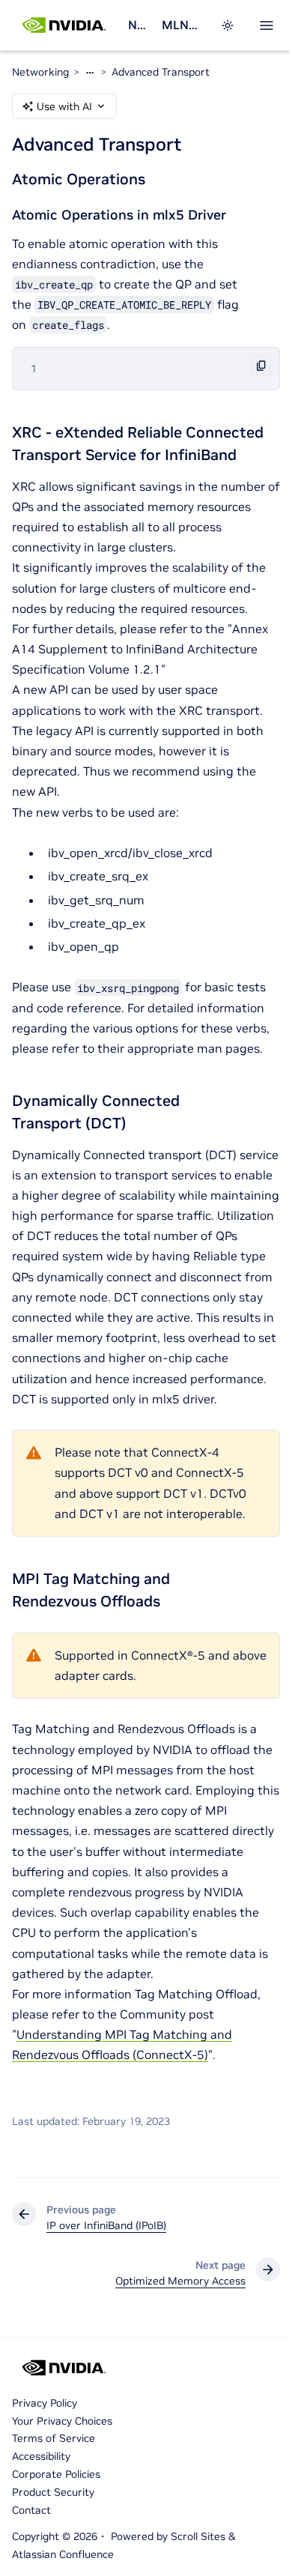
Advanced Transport (161, 72)
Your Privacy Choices (62, 2421)
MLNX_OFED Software (182, 25)
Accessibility (41, 2456)
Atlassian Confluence (63, 2554)
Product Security (53, 2492)
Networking (139, 25)
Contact (31, 2510)
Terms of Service (54, 2438)
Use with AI (64, 106)
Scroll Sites (198, 2536)
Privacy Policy (45, 2403)
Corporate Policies (56, 2474)
